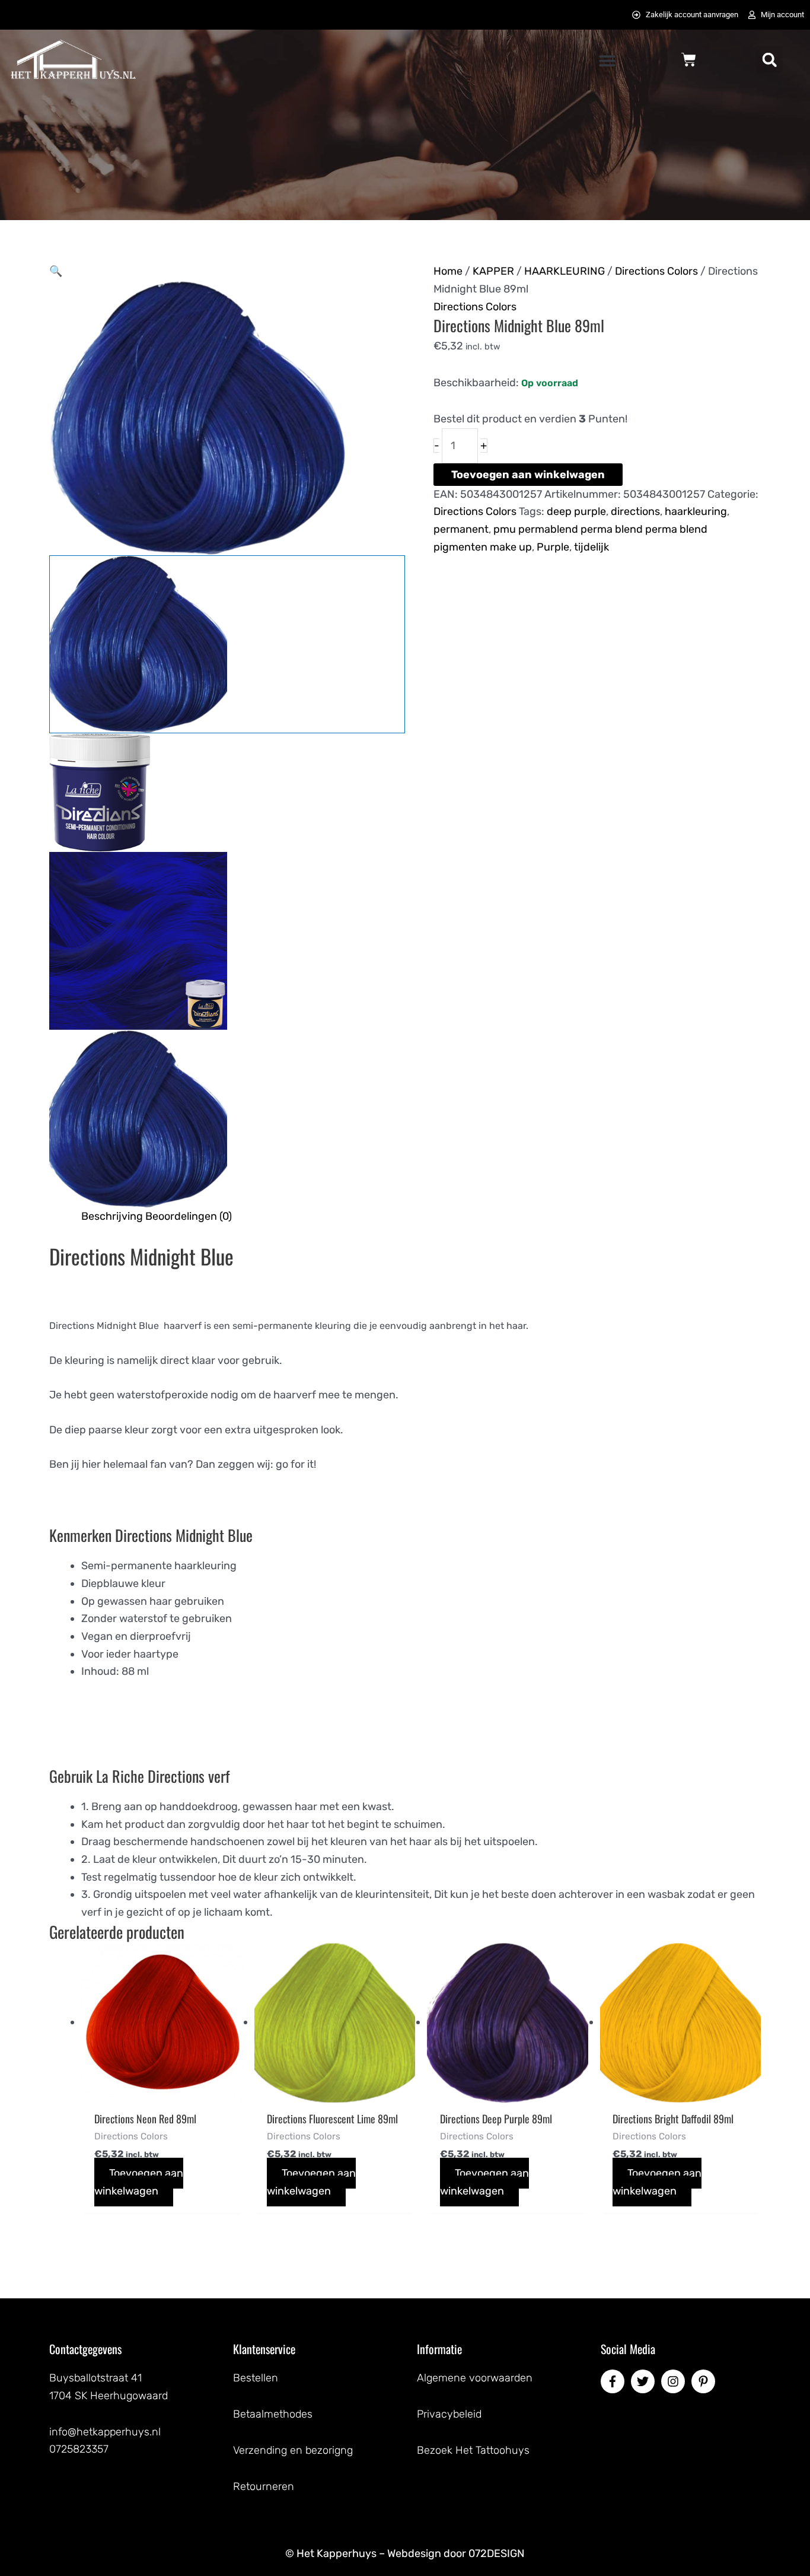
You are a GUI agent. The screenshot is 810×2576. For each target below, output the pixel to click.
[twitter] (645, 2381)
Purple (553, 547)
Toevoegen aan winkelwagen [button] (139, 2182)
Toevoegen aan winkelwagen (528, 475)
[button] (607, 61)
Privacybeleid (449, 2414)
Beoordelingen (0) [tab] (189, 1216)
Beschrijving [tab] (112, 1216)
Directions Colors (656, 271)
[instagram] (675, 2381)
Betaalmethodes (273, 2414)
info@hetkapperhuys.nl (105, 2432)
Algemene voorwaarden (475, 2378)
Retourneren (264, 2486)
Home (448, 271)
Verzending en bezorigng (293, 2450)
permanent (461, 529)
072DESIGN (497, 2553)
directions (635, 511)
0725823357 (79, 2449)
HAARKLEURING (565, 271)
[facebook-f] (614, 2381)
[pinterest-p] (705, 2381)
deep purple (576, 511)
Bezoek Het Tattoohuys (473, 2450)
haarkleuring (696, 511)
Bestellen (256, 2378)
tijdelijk (591, 547)
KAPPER (493, 271)
